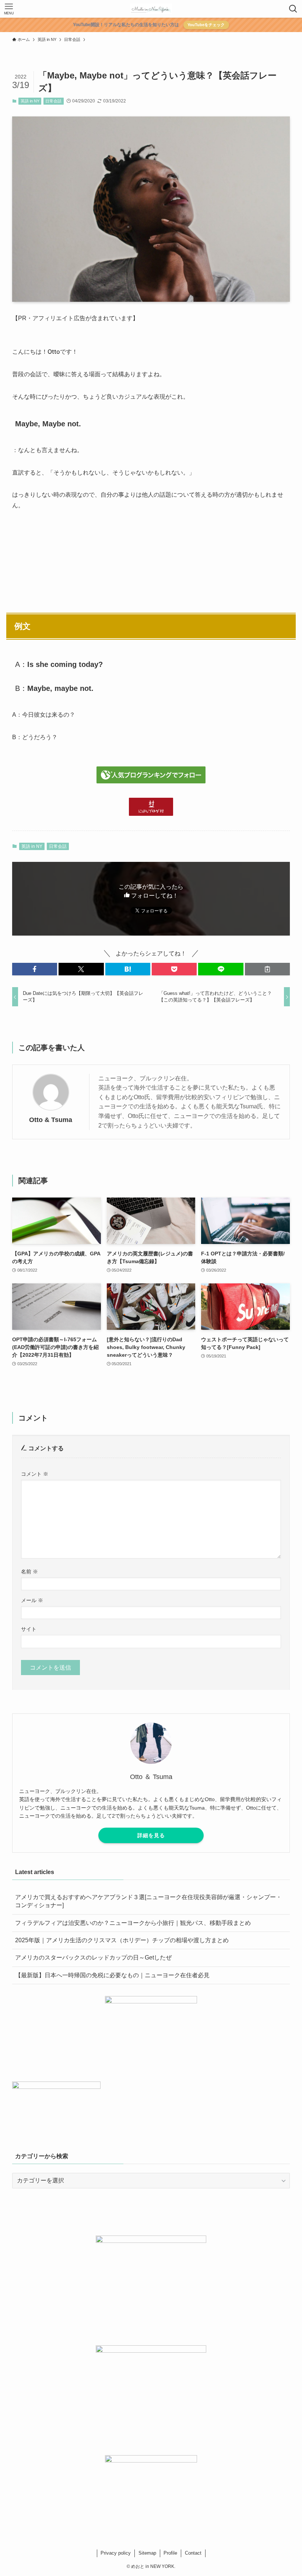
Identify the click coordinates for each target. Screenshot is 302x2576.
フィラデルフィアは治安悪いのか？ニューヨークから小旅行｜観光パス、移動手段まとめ (133, 1923)
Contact (193, 2553)
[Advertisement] (151, 558)
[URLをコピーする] (267, 969)
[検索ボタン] (293, 9)
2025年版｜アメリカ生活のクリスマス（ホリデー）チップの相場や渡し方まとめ (122, 1940)
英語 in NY (30, 101)
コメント (35, 1474)
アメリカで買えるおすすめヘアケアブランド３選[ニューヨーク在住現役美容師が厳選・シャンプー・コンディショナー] (148, 1901)
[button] (35, 969)
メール (32, 1600)
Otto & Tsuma (51, 1120)
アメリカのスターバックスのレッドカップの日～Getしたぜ (93, 1958)
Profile (170, 2553)
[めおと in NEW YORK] (151, 9)
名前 (29, 1572)
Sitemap (147, 2553)
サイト (29, 1629)
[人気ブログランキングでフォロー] (151, 781)
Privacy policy (116, 2553)
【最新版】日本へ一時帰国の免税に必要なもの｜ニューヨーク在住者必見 (112, 1975)
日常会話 (53, 101)
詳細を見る (151, 1835)
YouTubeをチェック (206, 25)
